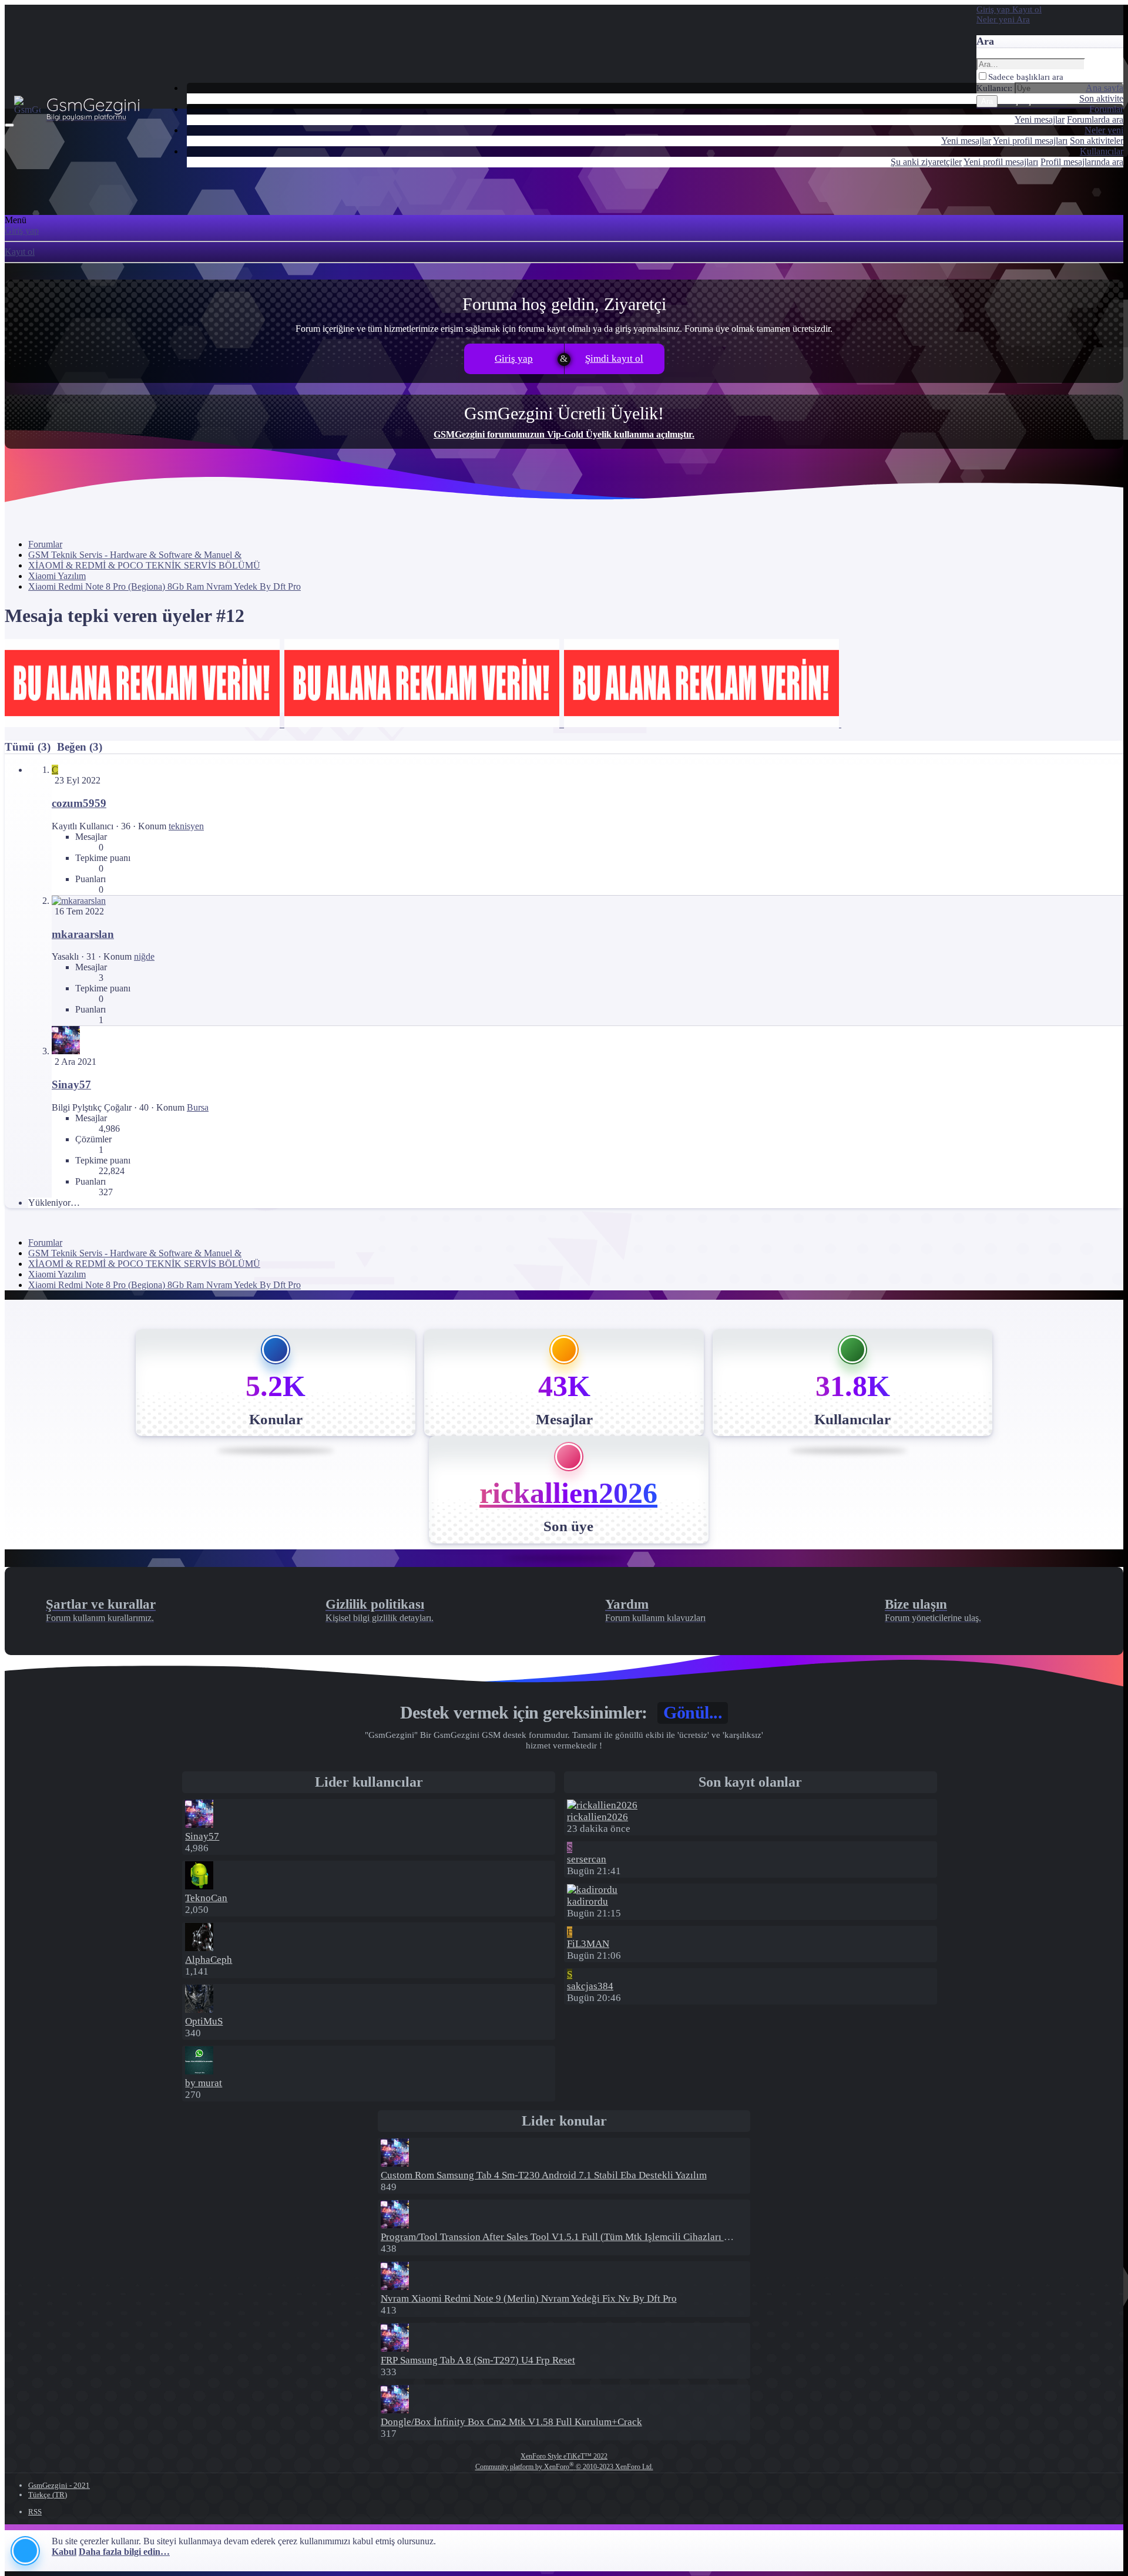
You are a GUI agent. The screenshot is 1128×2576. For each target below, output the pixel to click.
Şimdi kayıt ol (614, 359)
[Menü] (9, 125)
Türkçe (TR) (48, 2495)
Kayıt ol (20, 252)
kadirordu (587, 1901)
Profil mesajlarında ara (1082, 162)
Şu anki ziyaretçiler (926, 162)
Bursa (198, 1107)
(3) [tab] (29, 747)
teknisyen (186, 826)
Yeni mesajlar (1040, 120)
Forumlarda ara (1095, 120)
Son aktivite (1101, 98)
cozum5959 (79, 803)
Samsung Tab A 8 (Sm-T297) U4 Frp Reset (478, 2360)
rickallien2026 (568, 1493)
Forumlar (1106, 109)
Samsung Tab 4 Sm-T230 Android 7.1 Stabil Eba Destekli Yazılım (544, 2175)
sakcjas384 (590, 1986)
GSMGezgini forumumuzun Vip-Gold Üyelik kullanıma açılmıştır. (564, 434)
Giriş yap (22, 231)
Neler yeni (1104, 130)
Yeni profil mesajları (1030, 141)
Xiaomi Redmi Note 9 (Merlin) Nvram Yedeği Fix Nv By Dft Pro (529, 2298)
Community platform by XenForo (564, 2467)
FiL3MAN (588, 1944)
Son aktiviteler (1097, 141)
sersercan (587, 1859)
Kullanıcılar (1102, 151)
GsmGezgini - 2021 (59, 2485)
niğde (144, 956)
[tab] (78, 747)
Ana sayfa (1104, 88)
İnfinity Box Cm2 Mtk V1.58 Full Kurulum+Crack (511, 2422)
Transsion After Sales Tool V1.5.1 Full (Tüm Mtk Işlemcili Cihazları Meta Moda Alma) (590, 2237)
